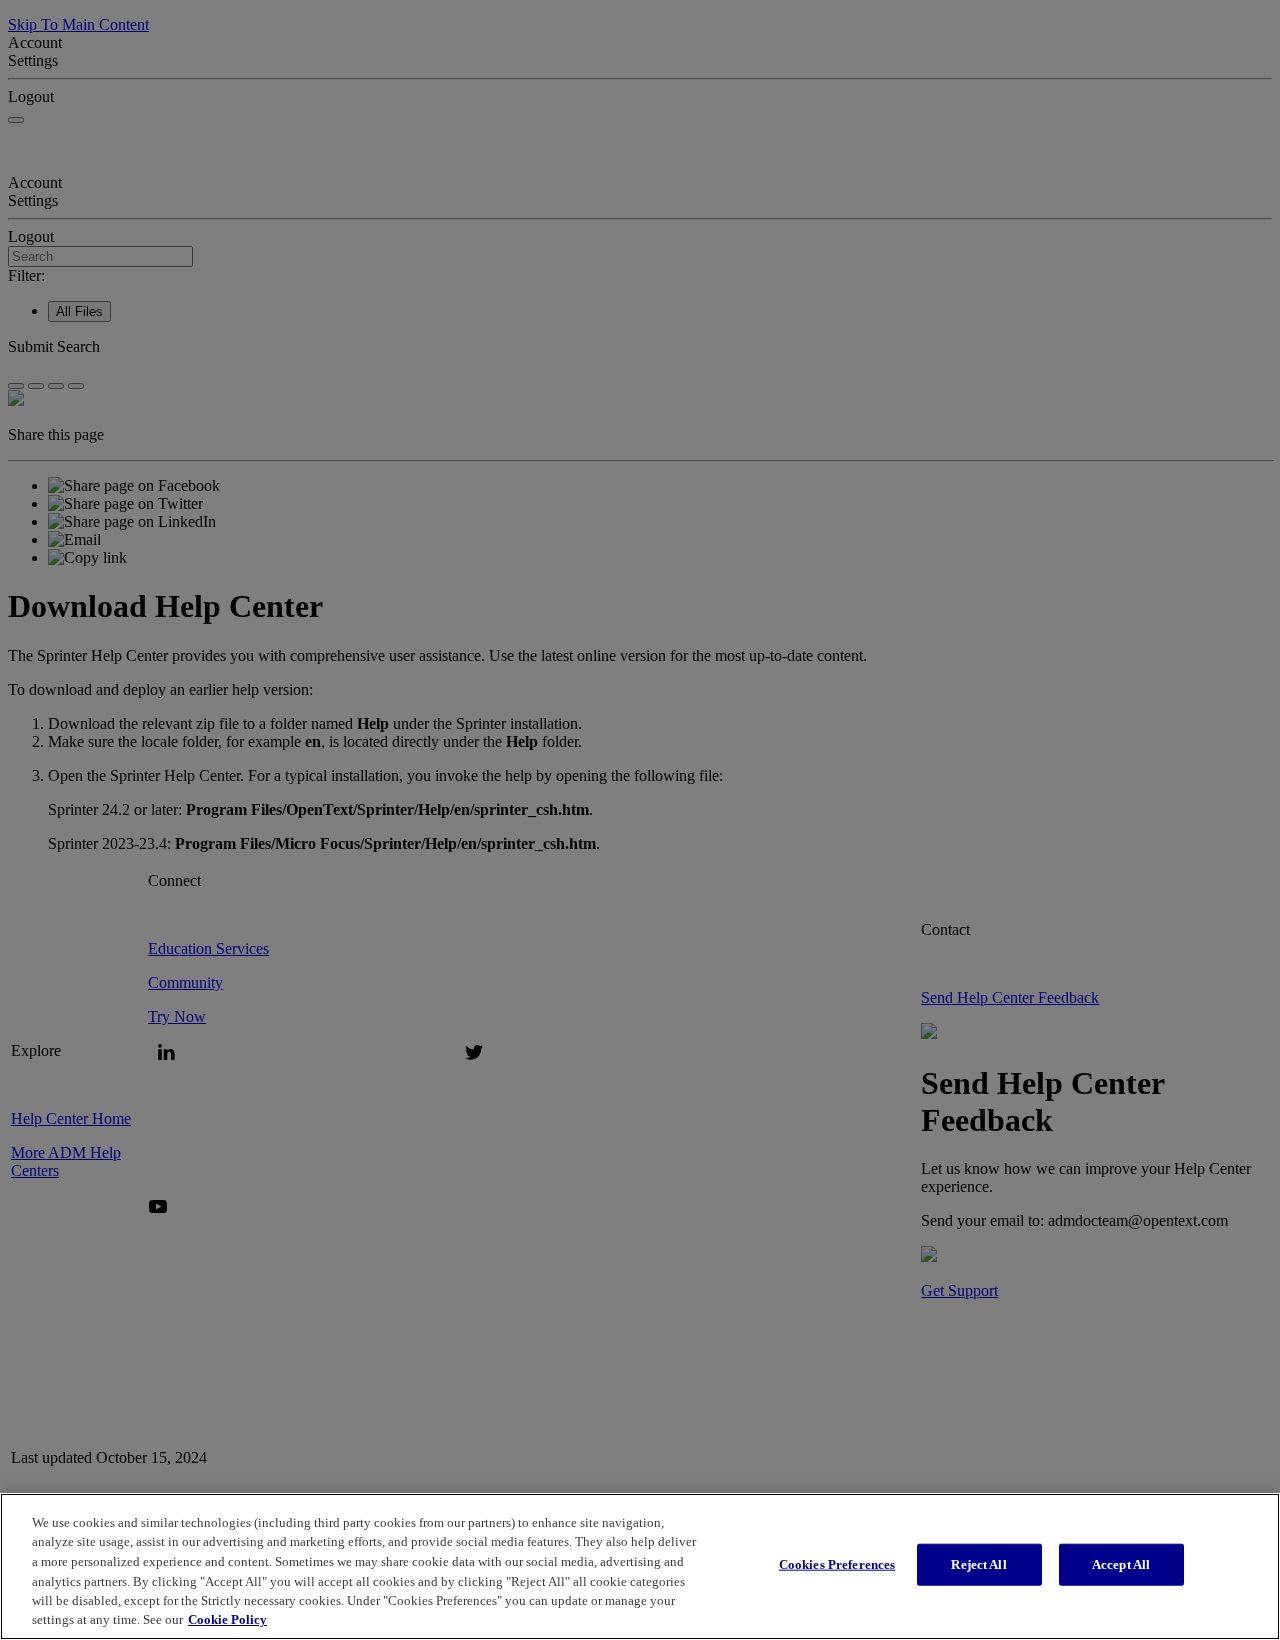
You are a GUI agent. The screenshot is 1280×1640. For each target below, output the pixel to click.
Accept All (1121, 1564)
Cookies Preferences (837, 1564)
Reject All (978, 1564)
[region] (640, 1566)
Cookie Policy (227, 1619)
